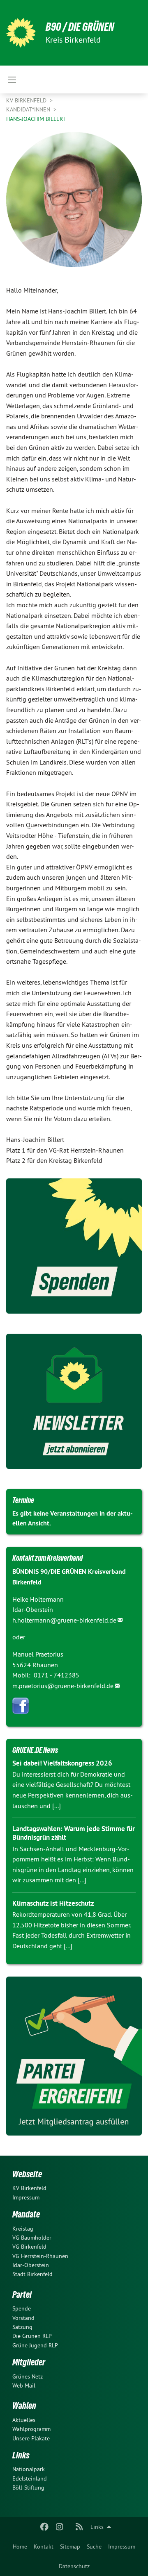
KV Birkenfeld (27, 100)
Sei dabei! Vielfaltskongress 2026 (62, 1763)
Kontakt (44, 2546)
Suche (94, 2546)
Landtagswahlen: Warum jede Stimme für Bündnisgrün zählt (74, 1833)
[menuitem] (20, 2546)
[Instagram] (59, 2527)
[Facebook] (45, 2527)
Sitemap (70, 2546)
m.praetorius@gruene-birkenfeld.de (63, 1686)
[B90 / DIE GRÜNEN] (21, 33)
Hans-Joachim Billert (36, 119)
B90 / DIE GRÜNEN (80, 27)
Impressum (122, 2546)
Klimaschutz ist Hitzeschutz (53, 1903)
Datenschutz (74, 2566)
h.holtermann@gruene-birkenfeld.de (64, 1620)
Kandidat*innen (29, 109)
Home (20, 2546)
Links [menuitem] (97, 2527)
